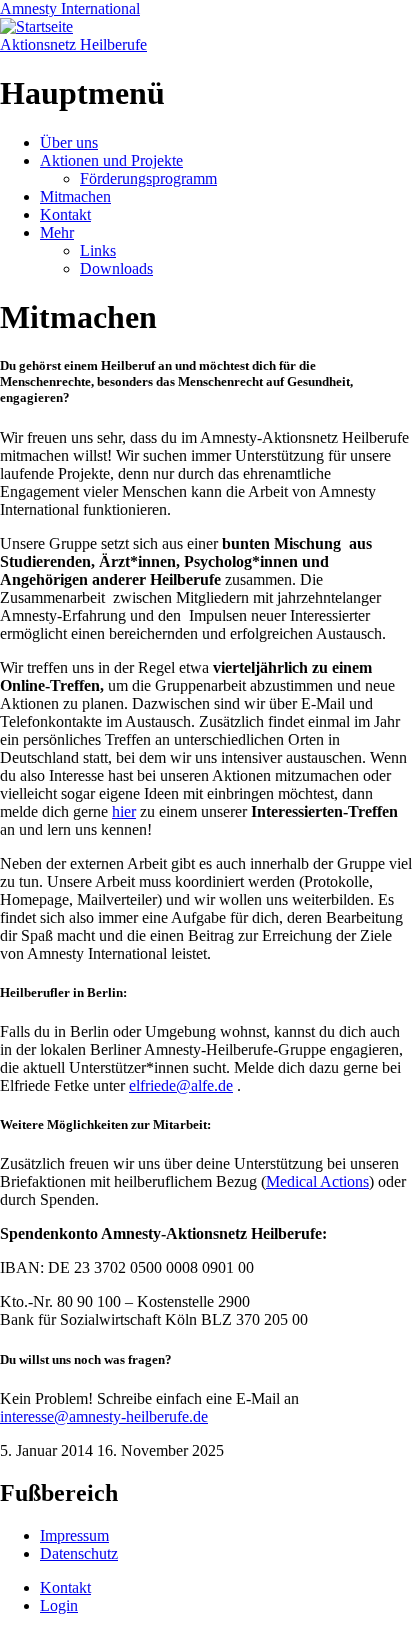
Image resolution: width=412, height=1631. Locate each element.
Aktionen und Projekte (111, 160)
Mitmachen (75, 196)
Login (59, 1605)
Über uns (69, 142)
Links (98, 250)
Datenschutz (79, 1553)
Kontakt (65, 214)
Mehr (57, 232)
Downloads (116, 268)
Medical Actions (317, 1181)
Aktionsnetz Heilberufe (73, 44)
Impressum (74, 1535)
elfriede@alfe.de (181, 1085)
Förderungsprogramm (148, 178)
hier (124, 811)
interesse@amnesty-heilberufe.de (104, 1416)
